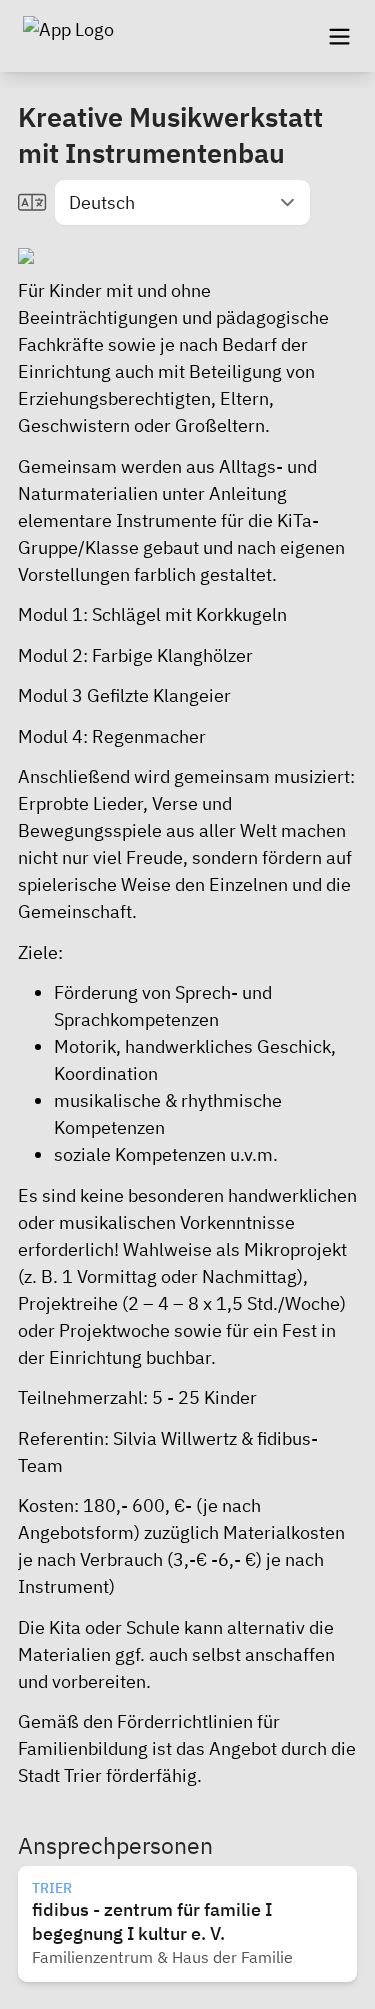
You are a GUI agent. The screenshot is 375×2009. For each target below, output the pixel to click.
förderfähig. (154, 1775)
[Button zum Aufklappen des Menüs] (339, 36)
